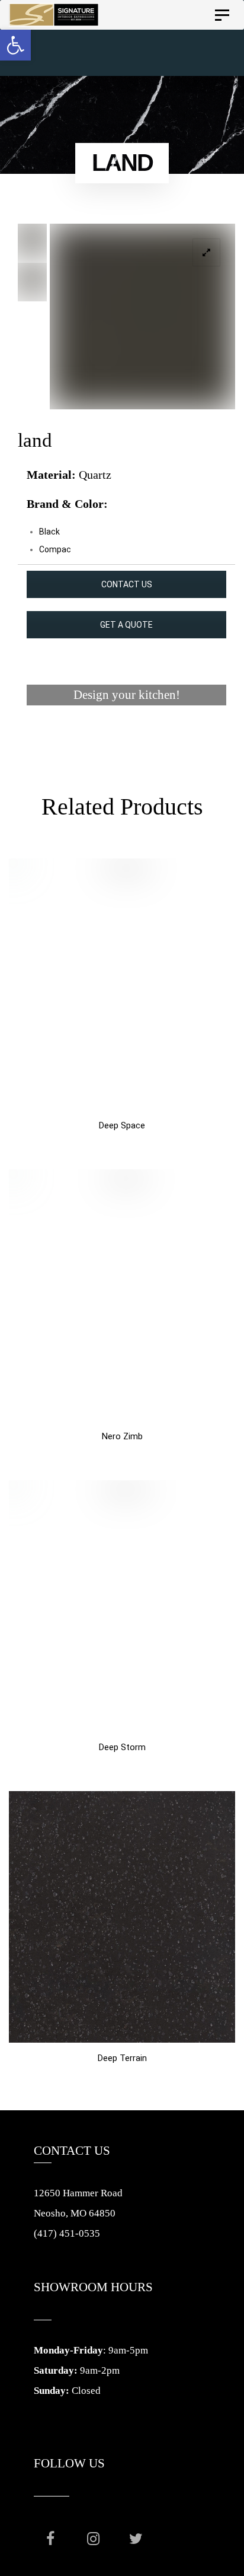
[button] (15, 45)
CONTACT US (127, 584)
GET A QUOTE (126, 625)
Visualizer (126, 740)
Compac (55, 549)
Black (49, 532)
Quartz (95, 475)
